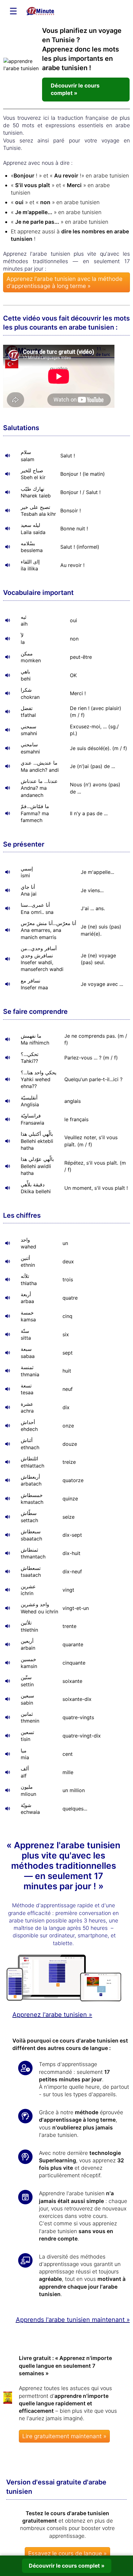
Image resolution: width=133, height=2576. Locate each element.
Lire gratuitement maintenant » (64, 2436)
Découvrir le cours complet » (75, 89)
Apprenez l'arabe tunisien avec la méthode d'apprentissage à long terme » (64, 282)
